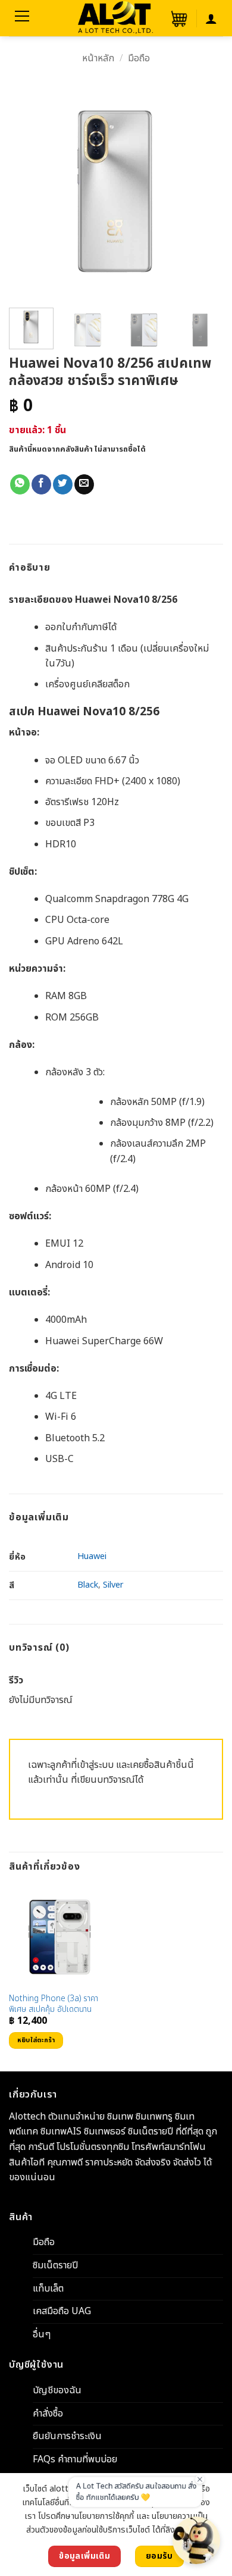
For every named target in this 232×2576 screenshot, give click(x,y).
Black (88, 1585)
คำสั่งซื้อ (48, 2414)
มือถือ (139, 58)
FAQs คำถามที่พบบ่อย (75, 2459)
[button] (178, 18)
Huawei (92, 1556)
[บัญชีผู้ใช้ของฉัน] (211, 18)
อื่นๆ (42, 2334)
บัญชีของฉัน (57, 2390)
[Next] (208, 192)
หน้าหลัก (98, 58)
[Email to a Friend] (84, 484)
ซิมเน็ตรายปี (55, 2265)
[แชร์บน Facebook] (41, 484)
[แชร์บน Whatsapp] (20, 484)
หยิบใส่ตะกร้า (36, 2040)
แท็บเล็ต (48, 2289)
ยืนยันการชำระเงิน (67, 2437)
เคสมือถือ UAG (62, 2311)
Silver (113, 1585)
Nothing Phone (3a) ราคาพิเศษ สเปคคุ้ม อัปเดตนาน (54, 2004)
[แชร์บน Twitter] (63, 484)
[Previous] (24, 192)
